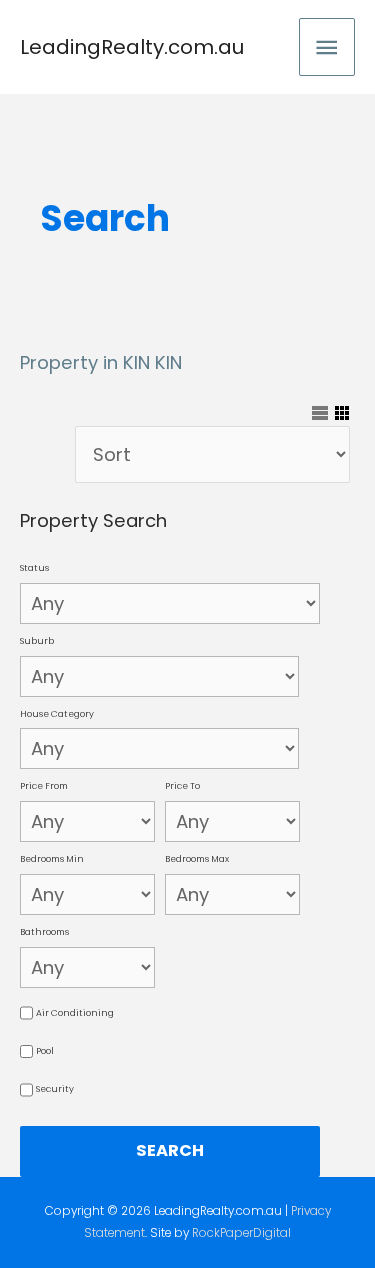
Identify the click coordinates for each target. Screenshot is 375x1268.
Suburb (37, 641)
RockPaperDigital (241, 1233)
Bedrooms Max (197, 859)
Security (55, 1089)
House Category (57, 714)
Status (34, 568)
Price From (44, 786)
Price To (182, 786)
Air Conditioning (75, 1013)
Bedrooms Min (52, 859)
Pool (45, 1051)
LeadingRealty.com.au (132, 47)
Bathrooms (44, 932)
